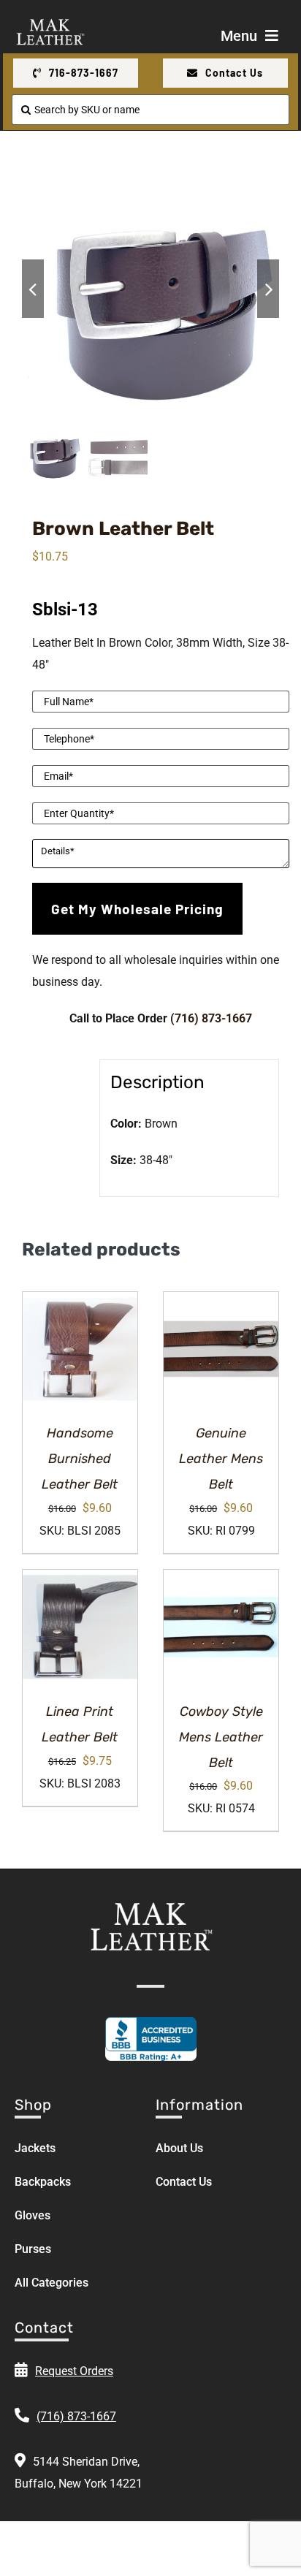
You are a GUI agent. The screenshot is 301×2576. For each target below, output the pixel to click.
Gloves (33, 2215)
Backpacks (43, 2182)
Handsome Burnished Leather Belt (80, 1459)
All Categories (52, 2283)
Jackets (35, 2148)
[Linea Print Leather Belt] (80, 1627)
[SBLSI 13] (150, 289)
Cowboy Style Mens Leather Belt (221, 1737)
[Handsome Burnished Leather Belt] (80, 1349)
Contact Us (184, 2182)
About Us (179, 2148)
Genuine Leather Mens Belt (221, 1459)
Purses (33, 2249)
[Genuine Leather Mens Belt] (221, 1349)
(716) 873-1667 (211, 1018)
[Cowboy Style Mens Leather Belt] (221, 1627)
